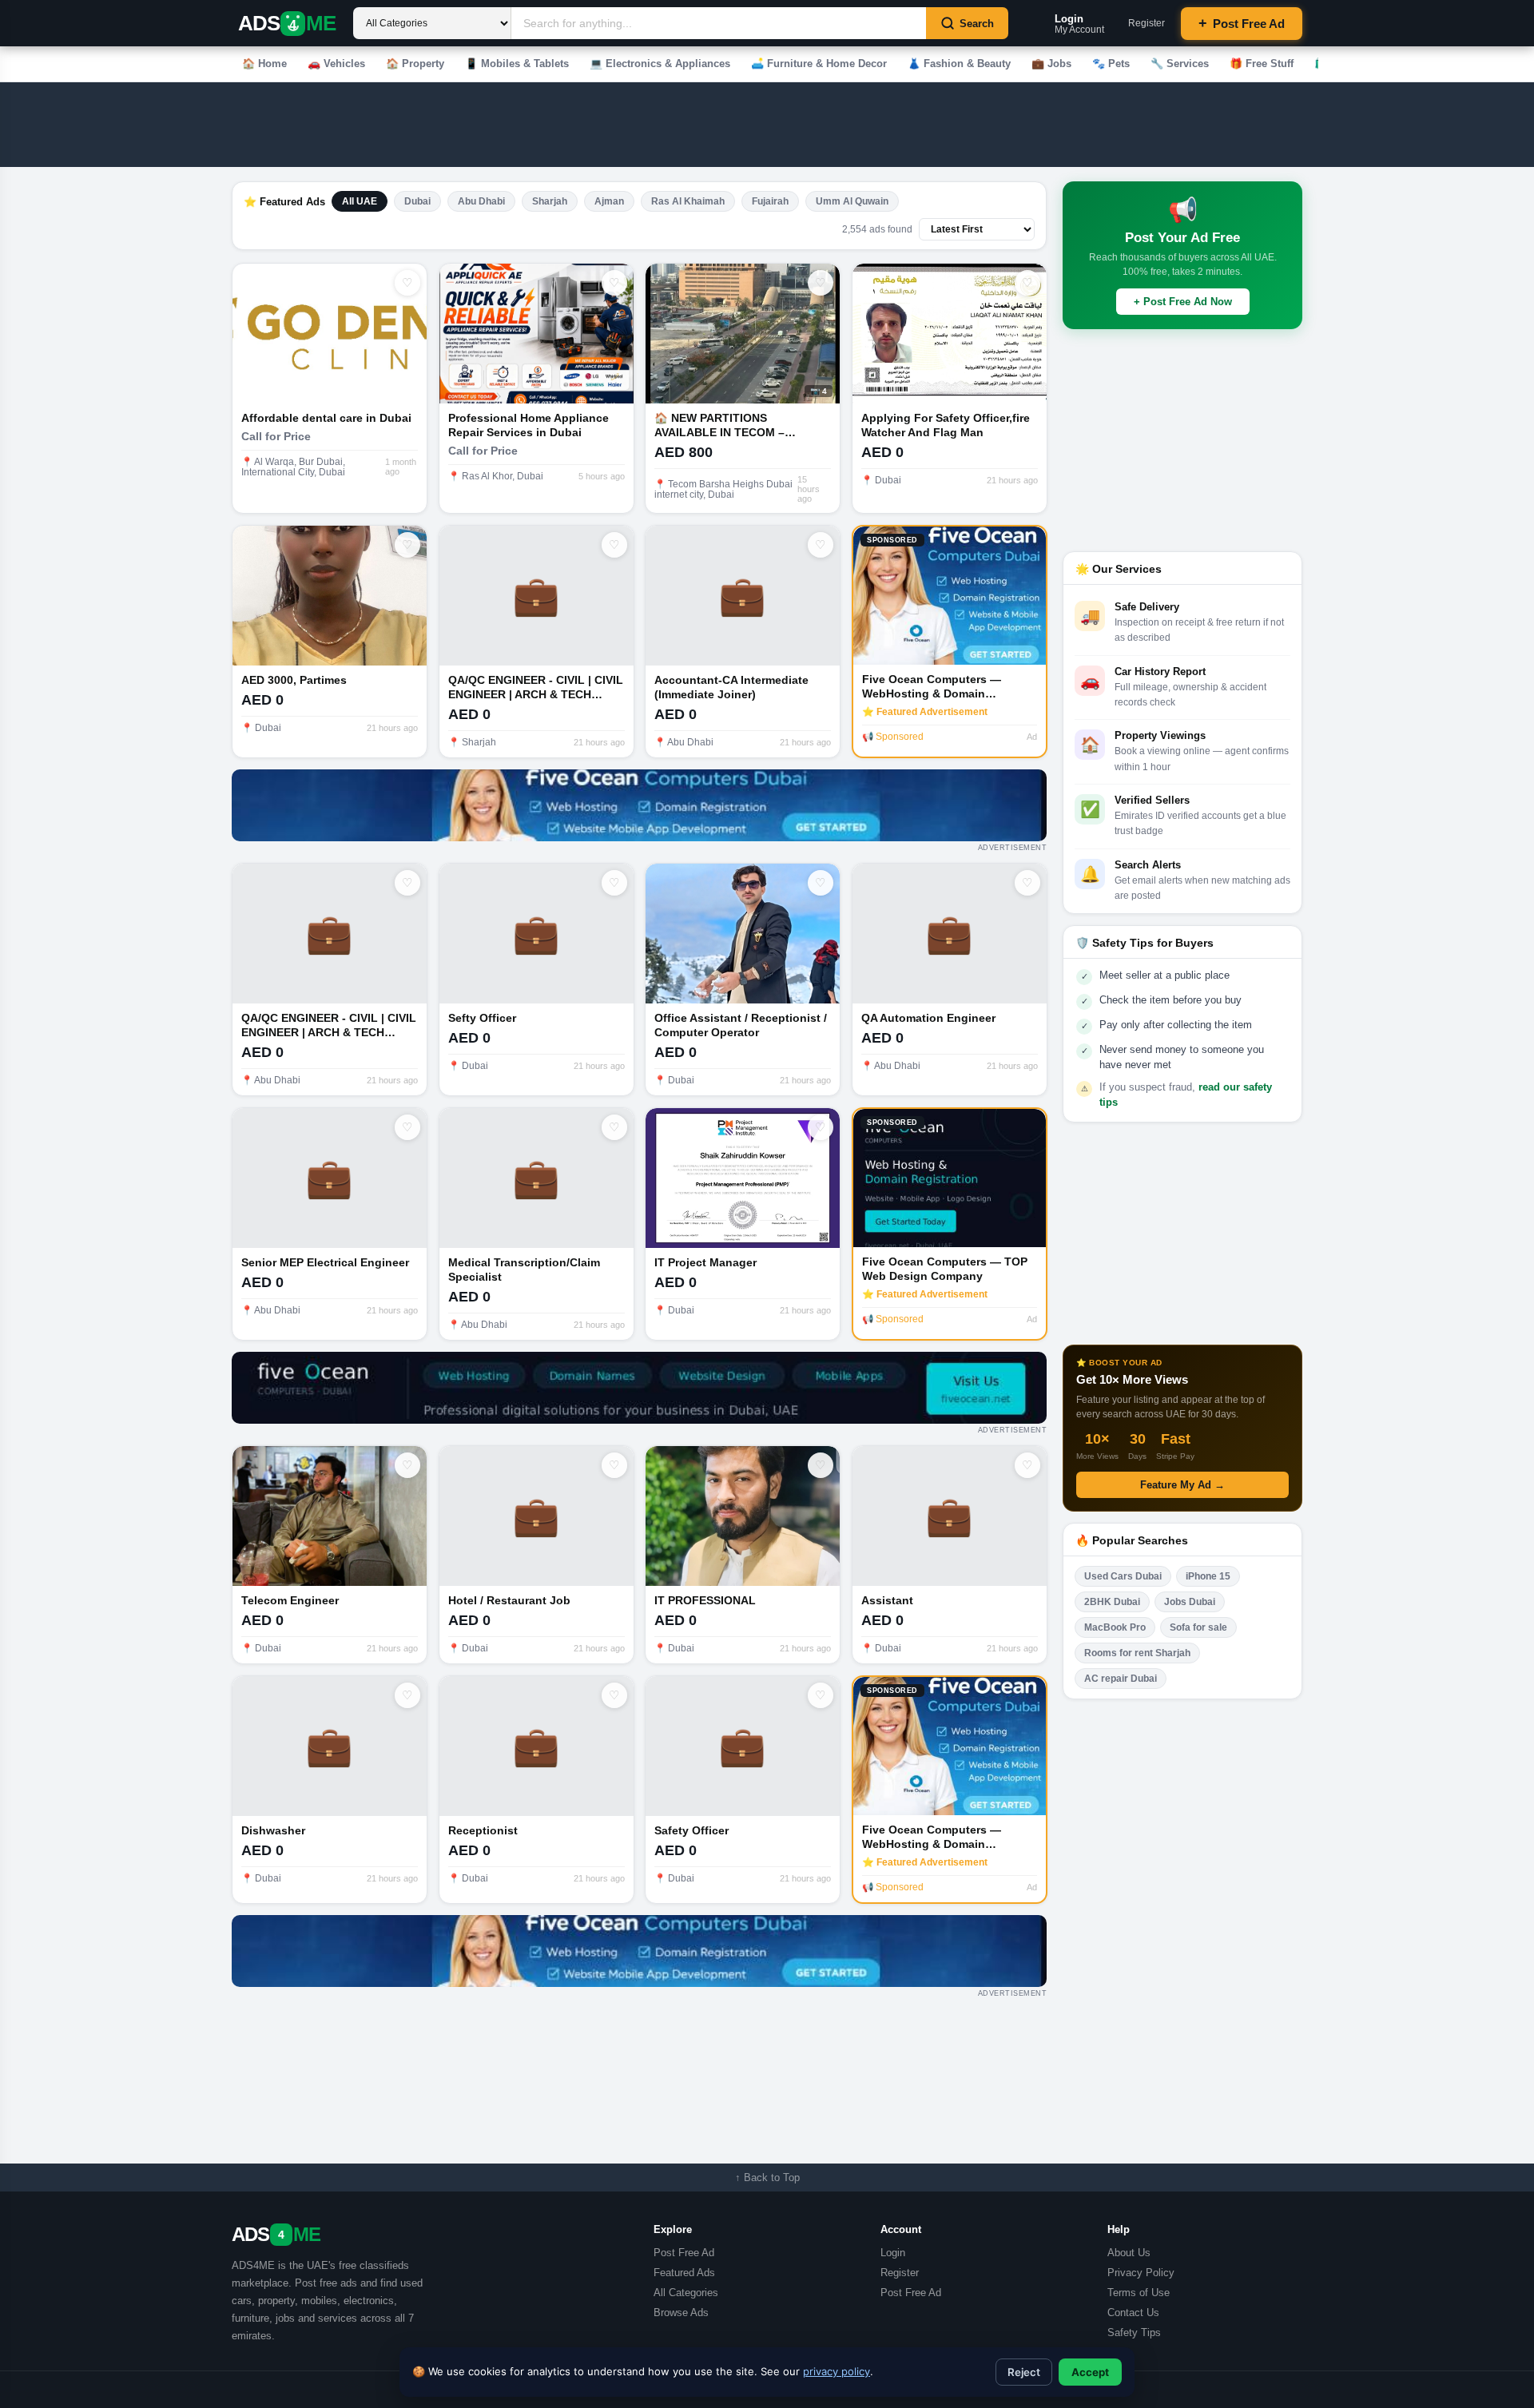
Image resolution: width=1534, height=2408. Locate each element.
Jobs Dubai (1190, 1602)
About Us (1129, 2253)
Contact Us (1133, 2313)
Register (1147, 23)
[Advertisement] (670, 125)
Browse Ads (681, 2313)
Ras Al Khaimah (688, 201)
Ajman (609, 201)
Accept (1090, 2372)
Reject (1024, 2372)
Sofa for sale (1198, 1627)
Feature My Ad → (1182, 1485)
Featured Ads (684, 2273)
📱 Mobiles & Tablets (517, 64)
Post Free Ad (1242, 23)
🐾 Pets (1111, 64)
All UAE (360, 201)
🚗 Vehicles (336, 64)
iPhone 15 (1208, 1576)
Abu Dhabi (481, 201)
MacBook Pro (1115, 1627)
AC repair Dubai (1121, 1679)
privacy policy (837, 2371)
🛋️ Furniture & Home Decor (819, 64)
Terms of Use (1139, 2293)
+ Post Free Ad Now (1183, 302)
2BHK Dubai (1112, 1602)
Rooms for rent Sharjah (1137, 1653)
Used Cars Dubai (1123, 1576)
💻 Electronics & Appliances (660, 64)
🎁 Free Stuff (1262, 64)
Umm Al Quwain (852, 201)
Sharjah (550, 201)
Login (893, 2253)
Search (977, 24)
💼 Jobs (1051, 64)
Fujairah (770, 201)
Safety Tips (1134, 2333)
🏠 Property (415, 64)
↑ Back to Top (767, 2178)
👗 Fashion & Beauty (959, 64)
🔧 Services (1180, 64)
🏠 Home (264, 64)
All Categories (686, 2293)
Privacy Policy (1141, 2273)
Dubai (417, 201)
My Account (1079, 24)
